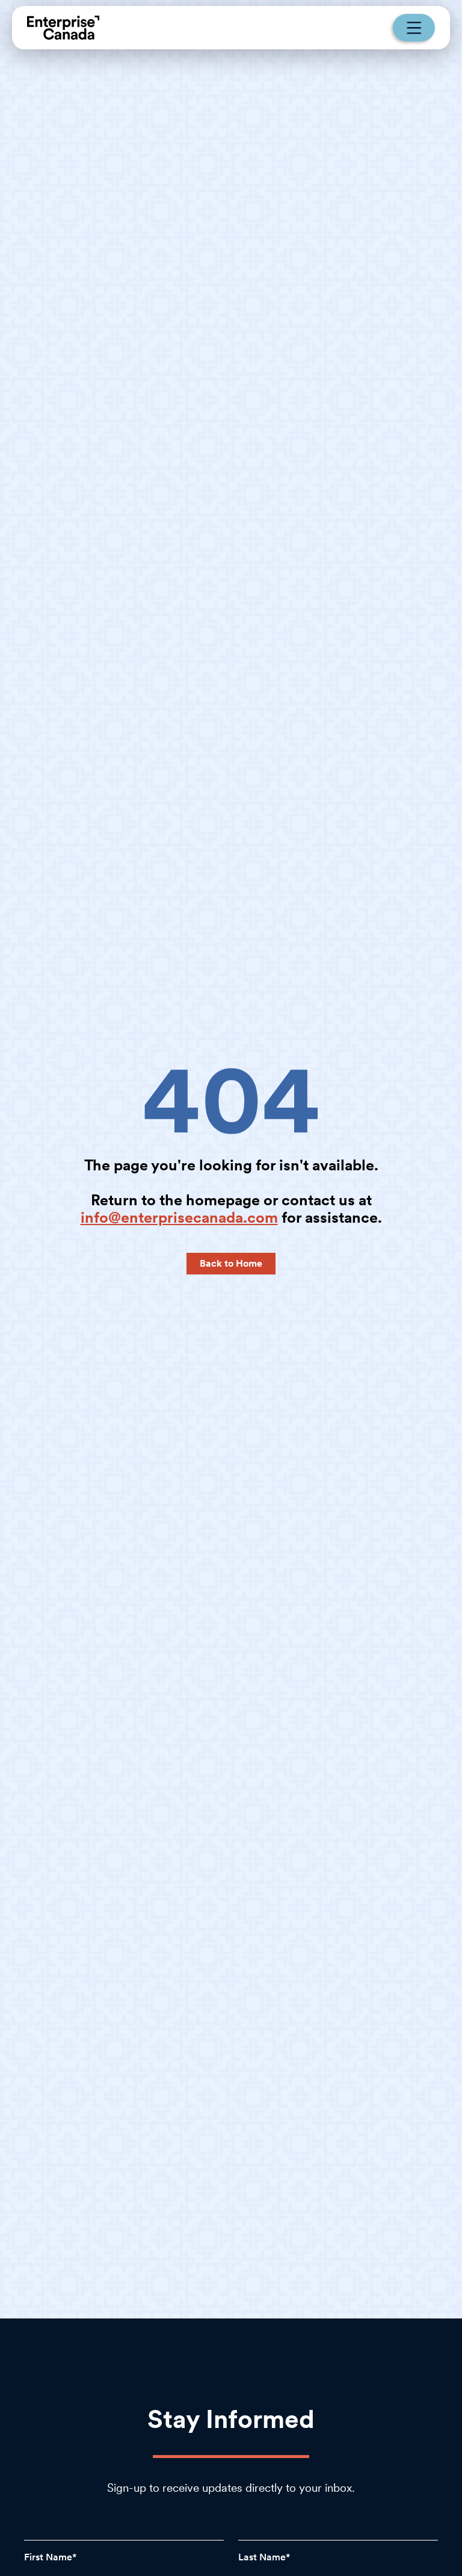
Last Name (262, 2557)
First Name (48, 2557)
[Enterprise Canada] (63, 28)
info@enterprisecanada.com (179, 1217)
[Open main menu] (414, 28)
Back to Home (231, 1263)
